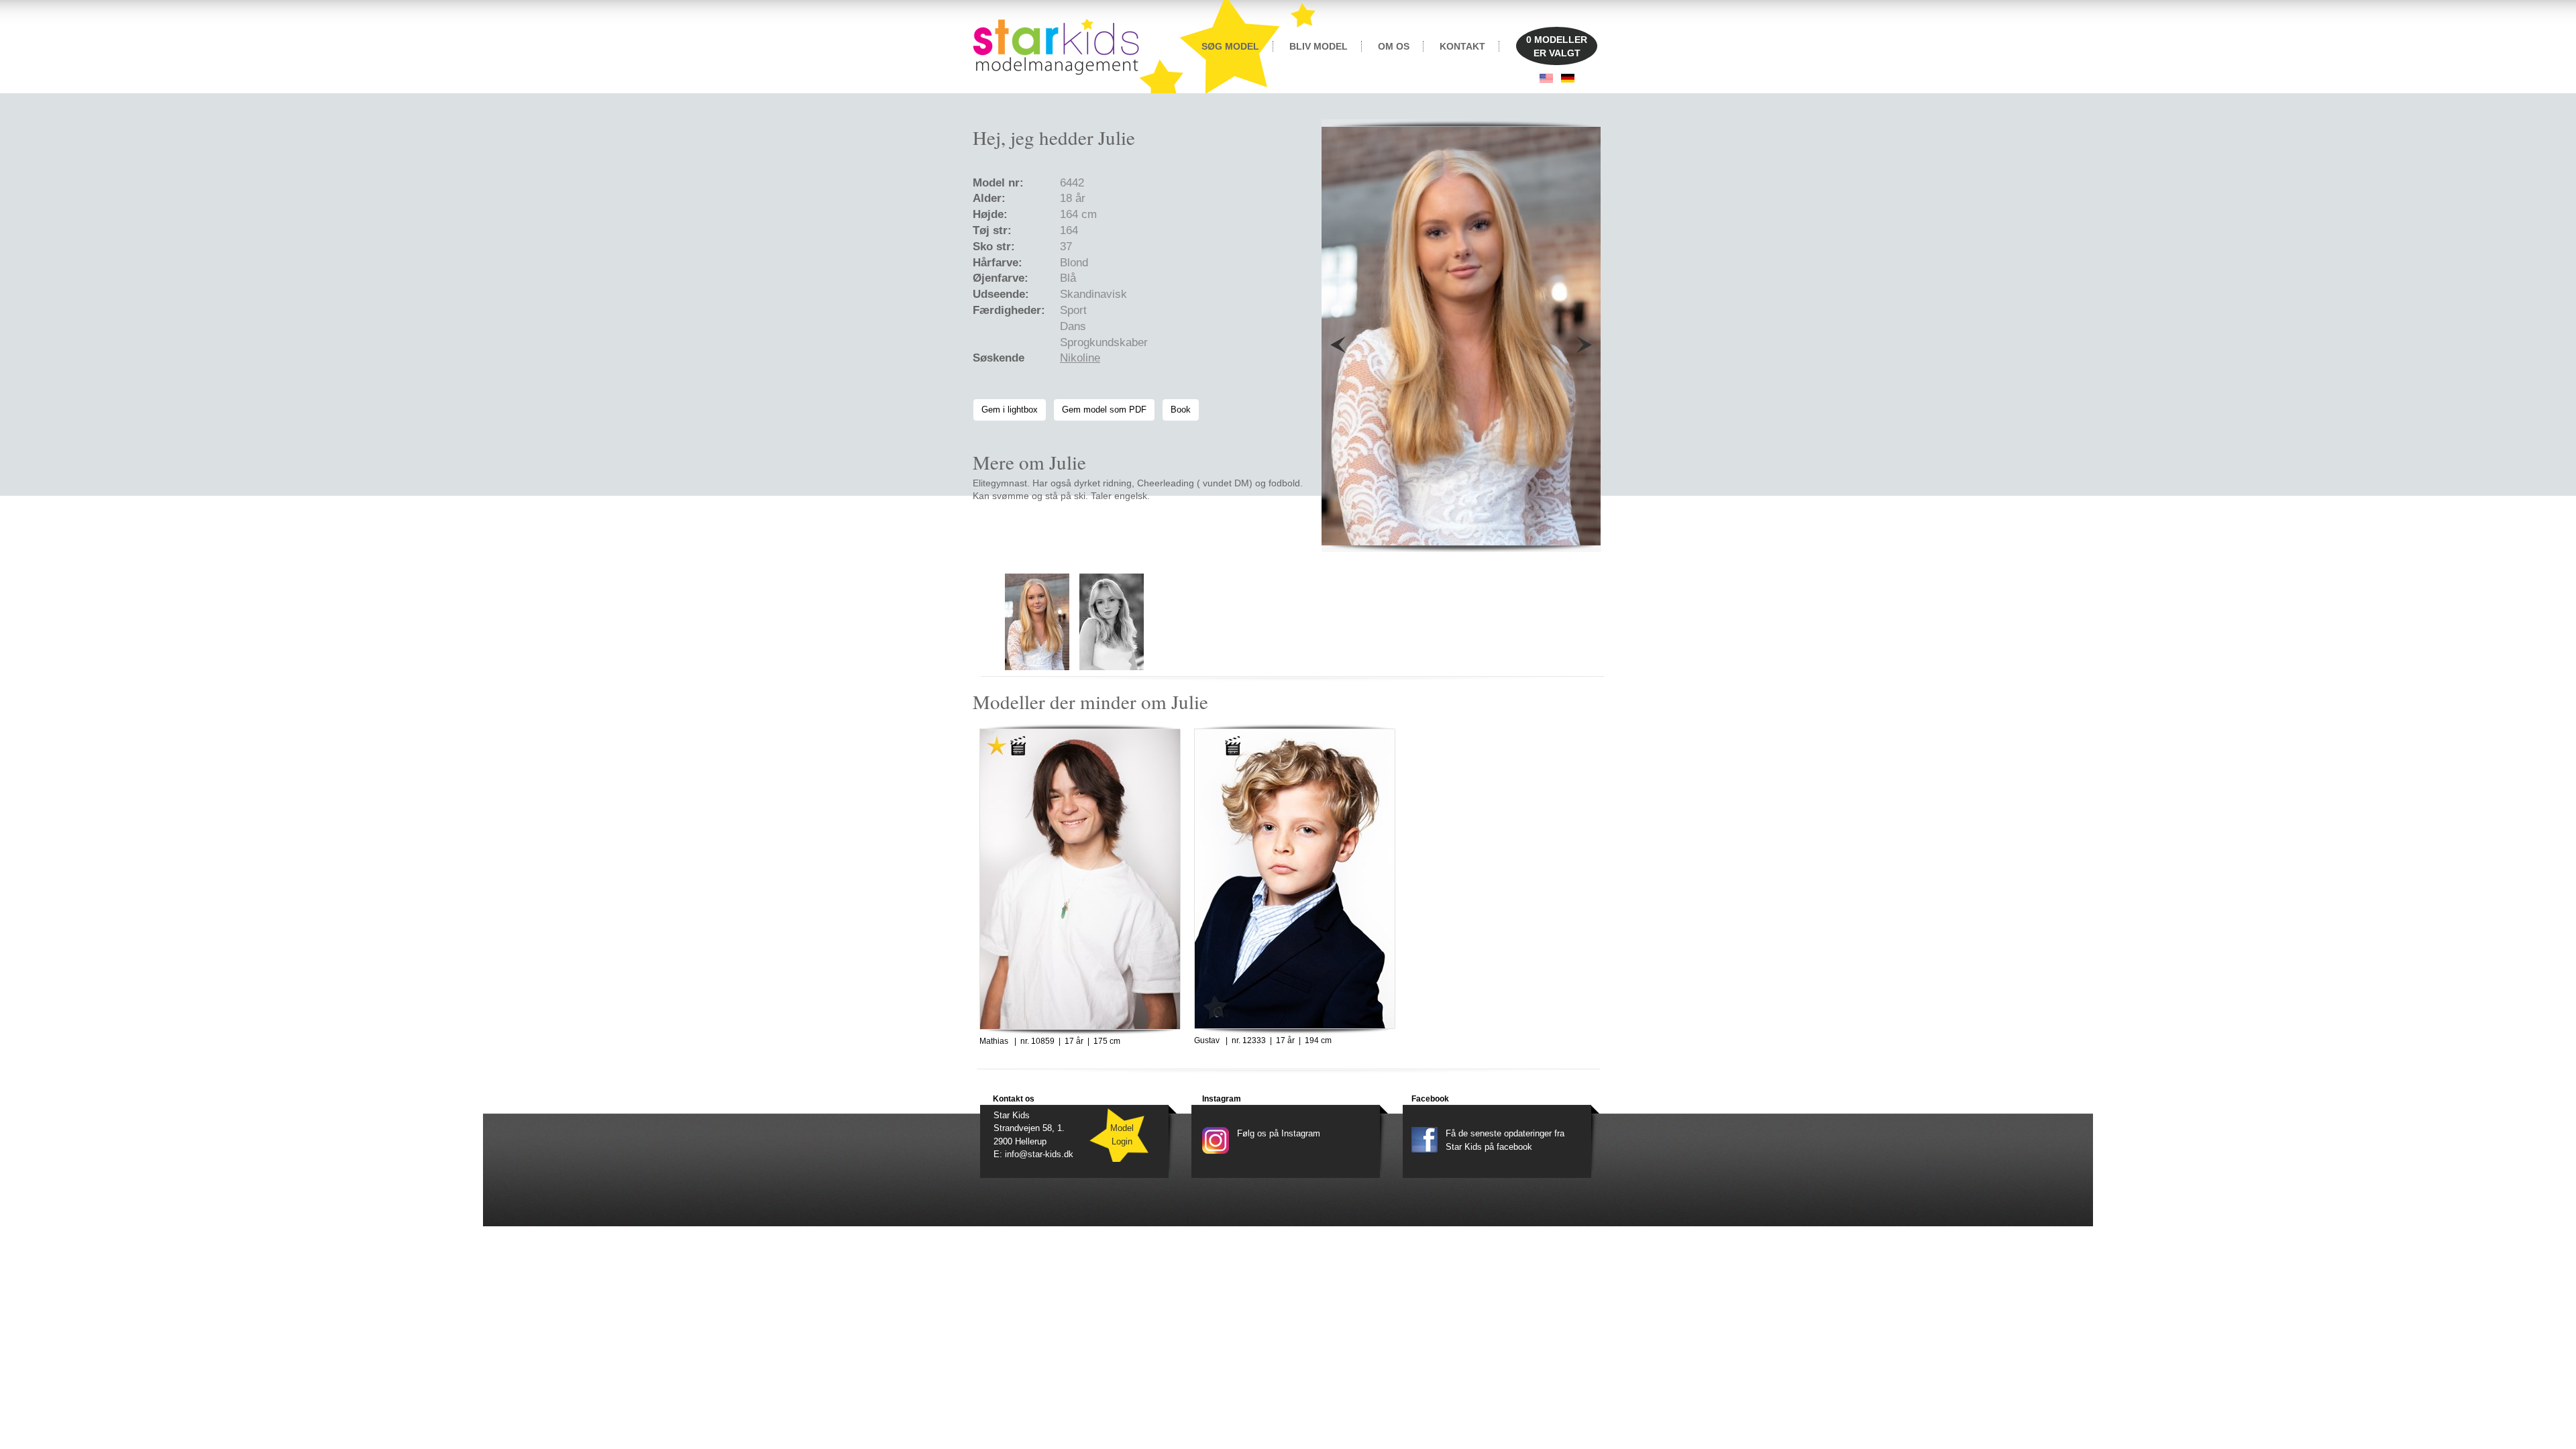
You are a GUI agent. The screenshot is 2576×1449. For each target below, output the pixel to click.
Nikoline (1080, 358)
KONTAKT (1462, 46)
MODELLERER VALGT (1557, 46)
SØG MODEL (1230, 46)
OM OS (1394, 46)
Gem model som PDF (1104, 410)
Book (1181, 410)
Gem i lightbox (1010, 410)
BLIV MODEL (1319, 46)
